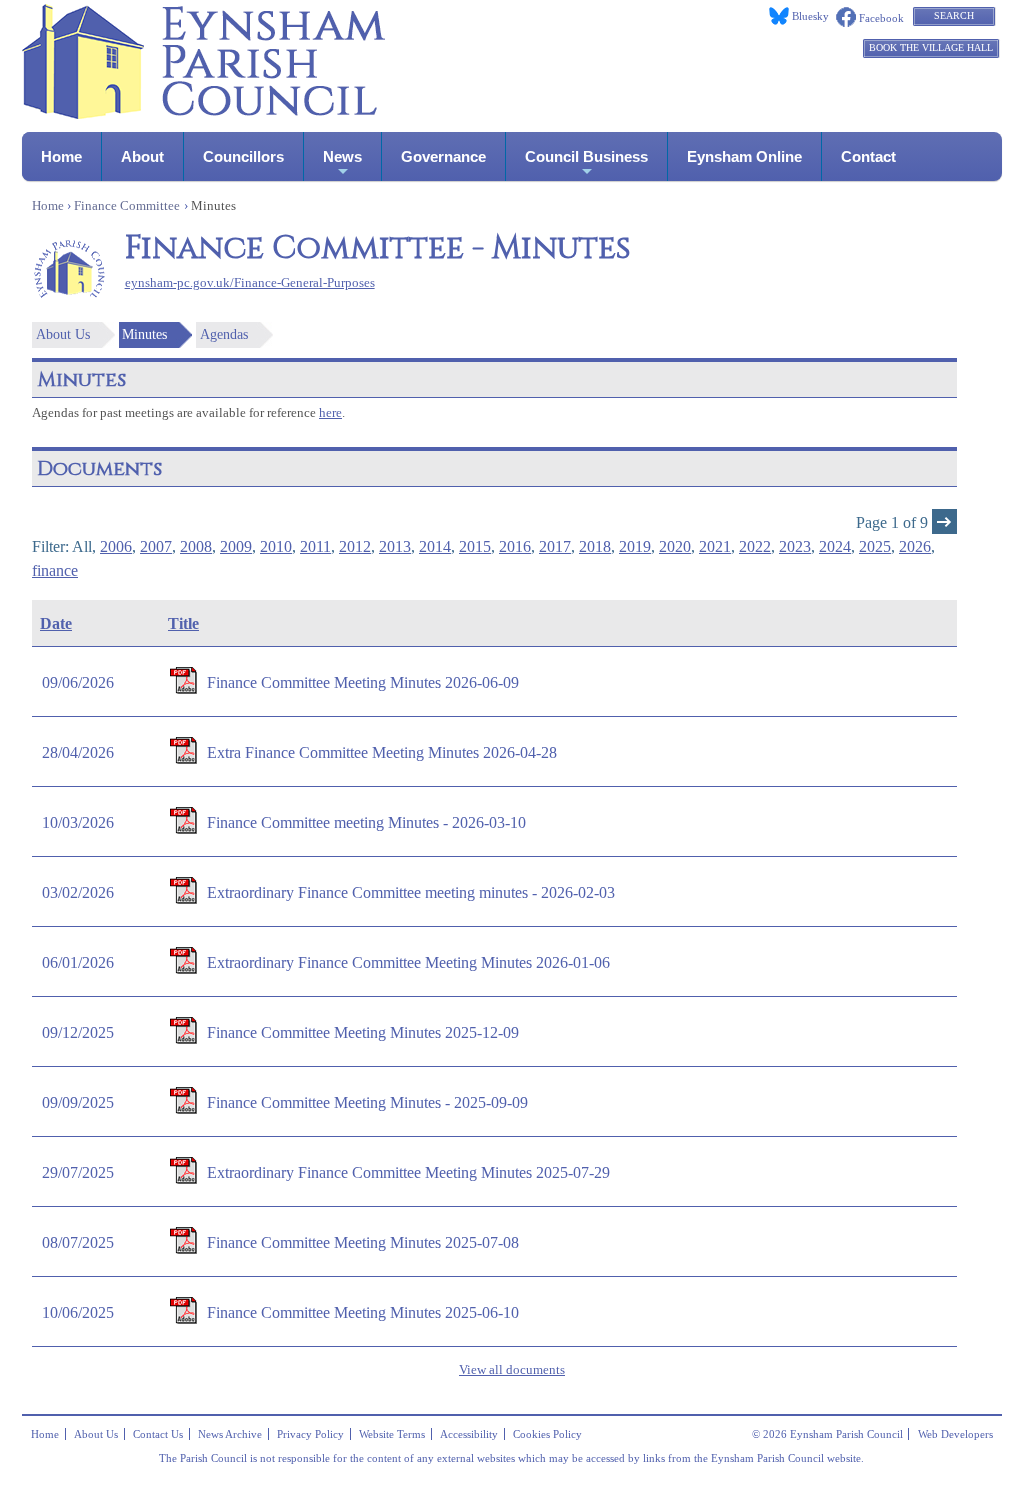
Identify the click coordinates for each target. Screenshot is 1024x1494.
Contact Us (158, 1434)
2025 (875, 546)
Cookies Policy (547, 1434)
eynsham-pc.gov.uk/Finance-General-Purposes (250, 283)
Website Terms (392, 1434)
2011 (315, 546)
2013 (395, 546)
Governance (443, 156)
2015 (475, 546)
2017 (555, 546)
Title (183, 623)
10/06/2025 (78, 1312)
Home (61, 156)
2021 (715, 546)
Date (56, 623)
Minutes (144, 334)
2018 (595, 546)
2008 (196, 546)
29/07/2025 (78, 1172)
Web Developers (955, 1434)
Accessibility (469, 1434)
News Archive (230, 1434)
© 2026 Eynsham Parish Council (827, 1434)
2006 (116, 546)
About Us (63, 334)
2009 (236, 546)
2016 (515, 546)
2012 (355, 546)
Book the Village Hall (931, 47)
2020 (675, 546)
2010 (276, 546)
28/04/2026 (78, 752)
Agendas (224, 334)
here (330, 413)
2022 (755, 546)
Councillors (243, 156)
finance (55, 570)
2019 (635, 546)
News (342, 156)
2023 (795, 546)
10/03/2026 (78, 822)
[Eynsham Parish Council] (204, 113)
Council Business (586, 156)
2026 (915, 546)
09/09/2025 (78, 1102)
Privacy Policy (310, 1434)
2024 (835, 546)
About (142, 156)
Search (954, 15)
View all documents (512, 1370)
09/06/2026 (78, 682)
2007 (156, 546)
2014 (435, 546)
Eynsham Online (744, 156)
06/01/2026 (78, 962)
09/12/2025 (78, 1032)
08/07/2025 (78, 1242)
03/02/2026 (78, 892)
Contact (868, 156)
